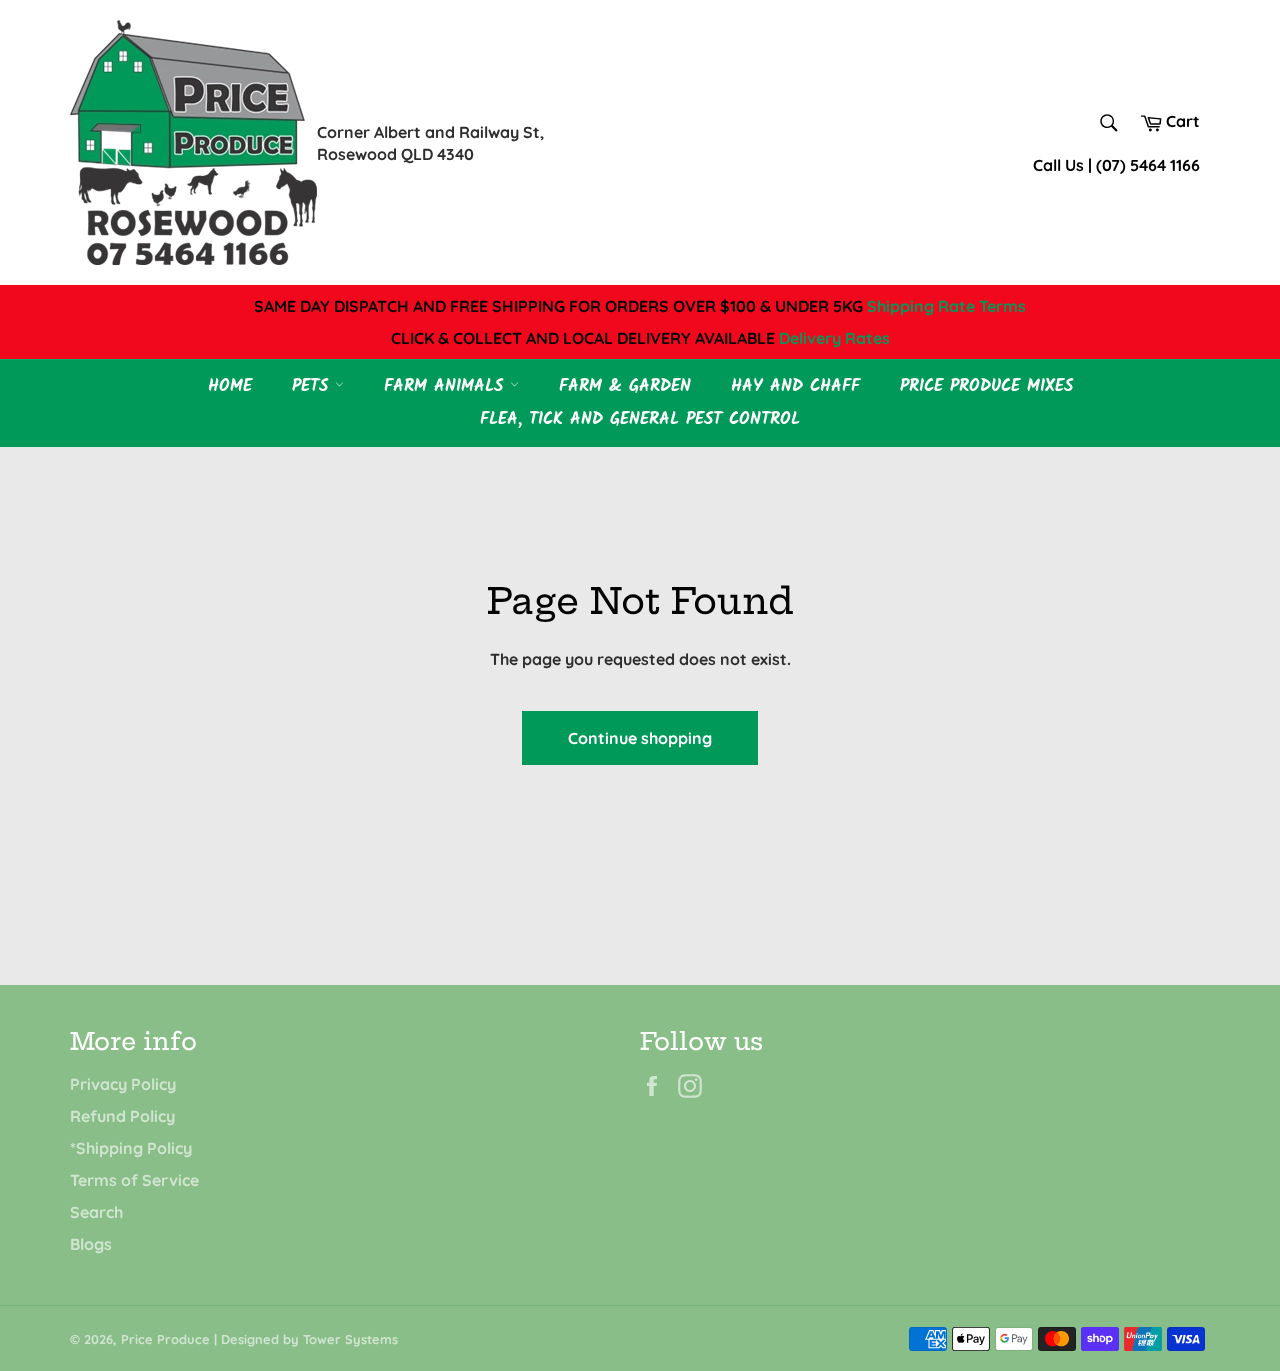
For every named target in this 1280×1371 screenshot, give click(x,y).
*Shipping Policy (131, 1148)
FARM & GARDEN (625, 386)
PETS (313, 386)
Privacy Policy (123, 1084)
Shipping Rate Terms (946, 306)
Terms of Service (134, 1180)
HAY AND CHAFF (795, 386)
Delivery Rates (834, 338)
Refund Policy (122, 1116)
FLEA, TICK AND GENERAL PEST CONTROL (640, 419)
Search (96, 1212)
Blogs (91, 1244)
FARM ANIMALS (447, 386)
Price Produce (165, 1339)
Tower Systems (350, 1339)
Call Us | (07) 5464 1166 (1116, 165)
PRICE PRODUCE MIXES (986, 386)
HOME (230, 386)
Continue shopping (640, 738)
